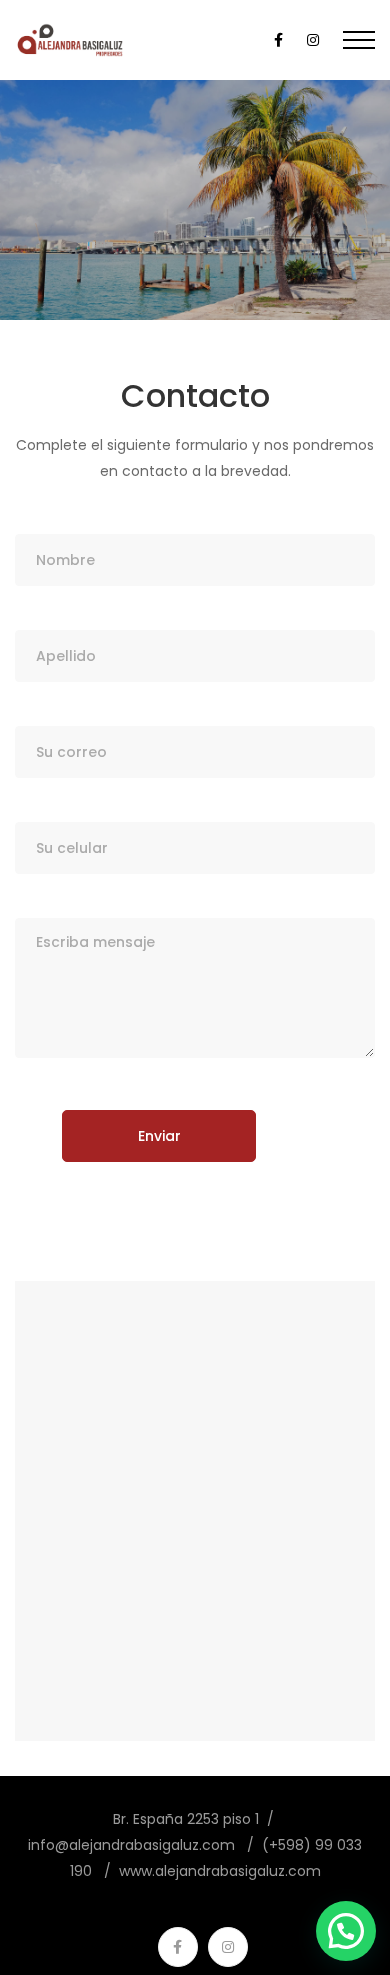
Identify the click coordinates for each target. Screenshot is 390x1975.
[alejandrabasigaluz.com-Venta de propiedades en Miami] (70, 40)
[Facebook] (178, 1947)
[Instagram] (228, 1947)
